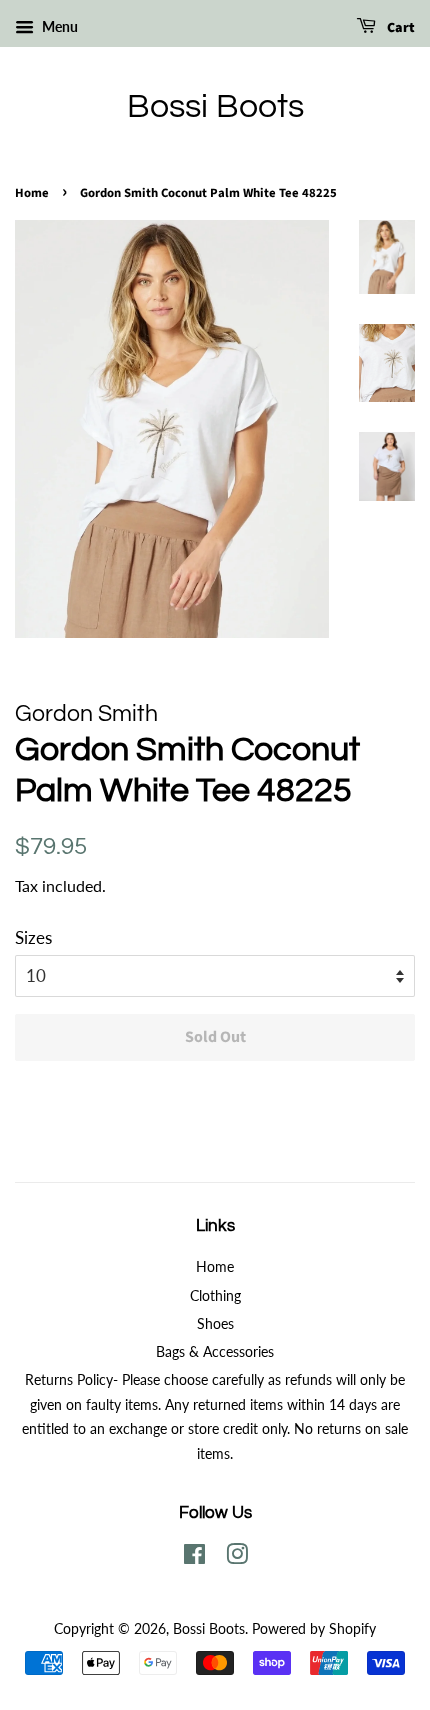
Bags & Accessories (215, 1351)
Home (32, 193)
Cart (399, 28)
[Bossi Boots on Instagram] (237, 1557)
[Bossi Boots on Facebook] (194, 1557)
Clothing (215, 1295)
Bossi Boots (215, 106)
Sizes (33, 937)
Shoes (215, 1323)
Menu (58, 26)
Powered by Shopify (314, 1628)
